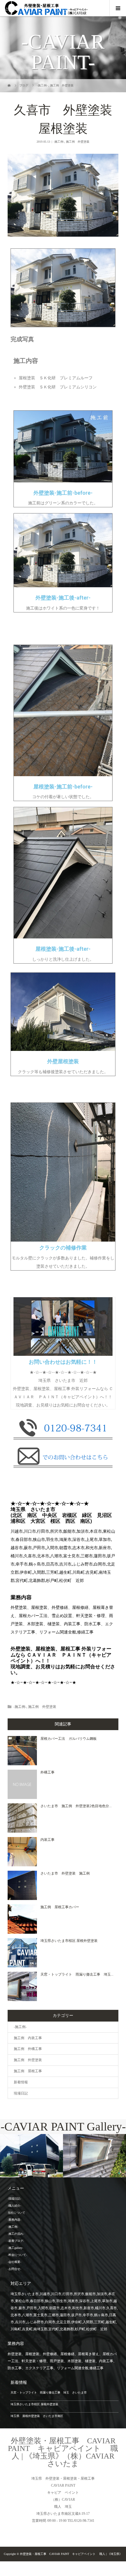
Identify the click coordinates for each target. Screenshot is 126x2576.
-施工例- (59, 142)
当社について (16, 2213)
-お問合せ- (14, 2269)
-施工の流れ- (16, 2234)
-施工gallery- (15, 2248)
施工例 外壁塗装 (78, 142)
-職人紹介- (14, 2206)
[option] (31, 2156)
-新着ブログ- (16, 2241)
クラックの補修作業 (63, 1248)
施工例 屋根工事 (28, 2071)
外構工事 (47, 1772)
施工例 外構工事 (28, 2049)
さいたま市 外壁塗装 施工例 (65, 1873)
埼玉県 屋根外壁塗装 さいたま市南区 (37, 2416)
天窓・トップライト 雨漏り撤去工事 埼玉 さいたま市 (49, 2393)
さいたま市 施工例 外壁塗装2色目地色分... (76, 1806)
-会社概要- (14, 2262)
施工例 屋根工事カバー (60, 1907)
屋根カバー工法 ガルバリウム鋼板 (69, 1739)
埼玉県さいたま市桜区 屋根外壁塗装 (69, 1941)
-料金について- (17, 2255)
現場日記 (21, 2093)
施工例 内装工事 (28, 2038)
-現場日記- (14, 2199)
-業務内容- (14, 2220)
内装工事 (47, 1840)
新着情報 (21, 2082)
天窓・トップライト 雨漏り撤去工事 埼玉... (77, 1974)
